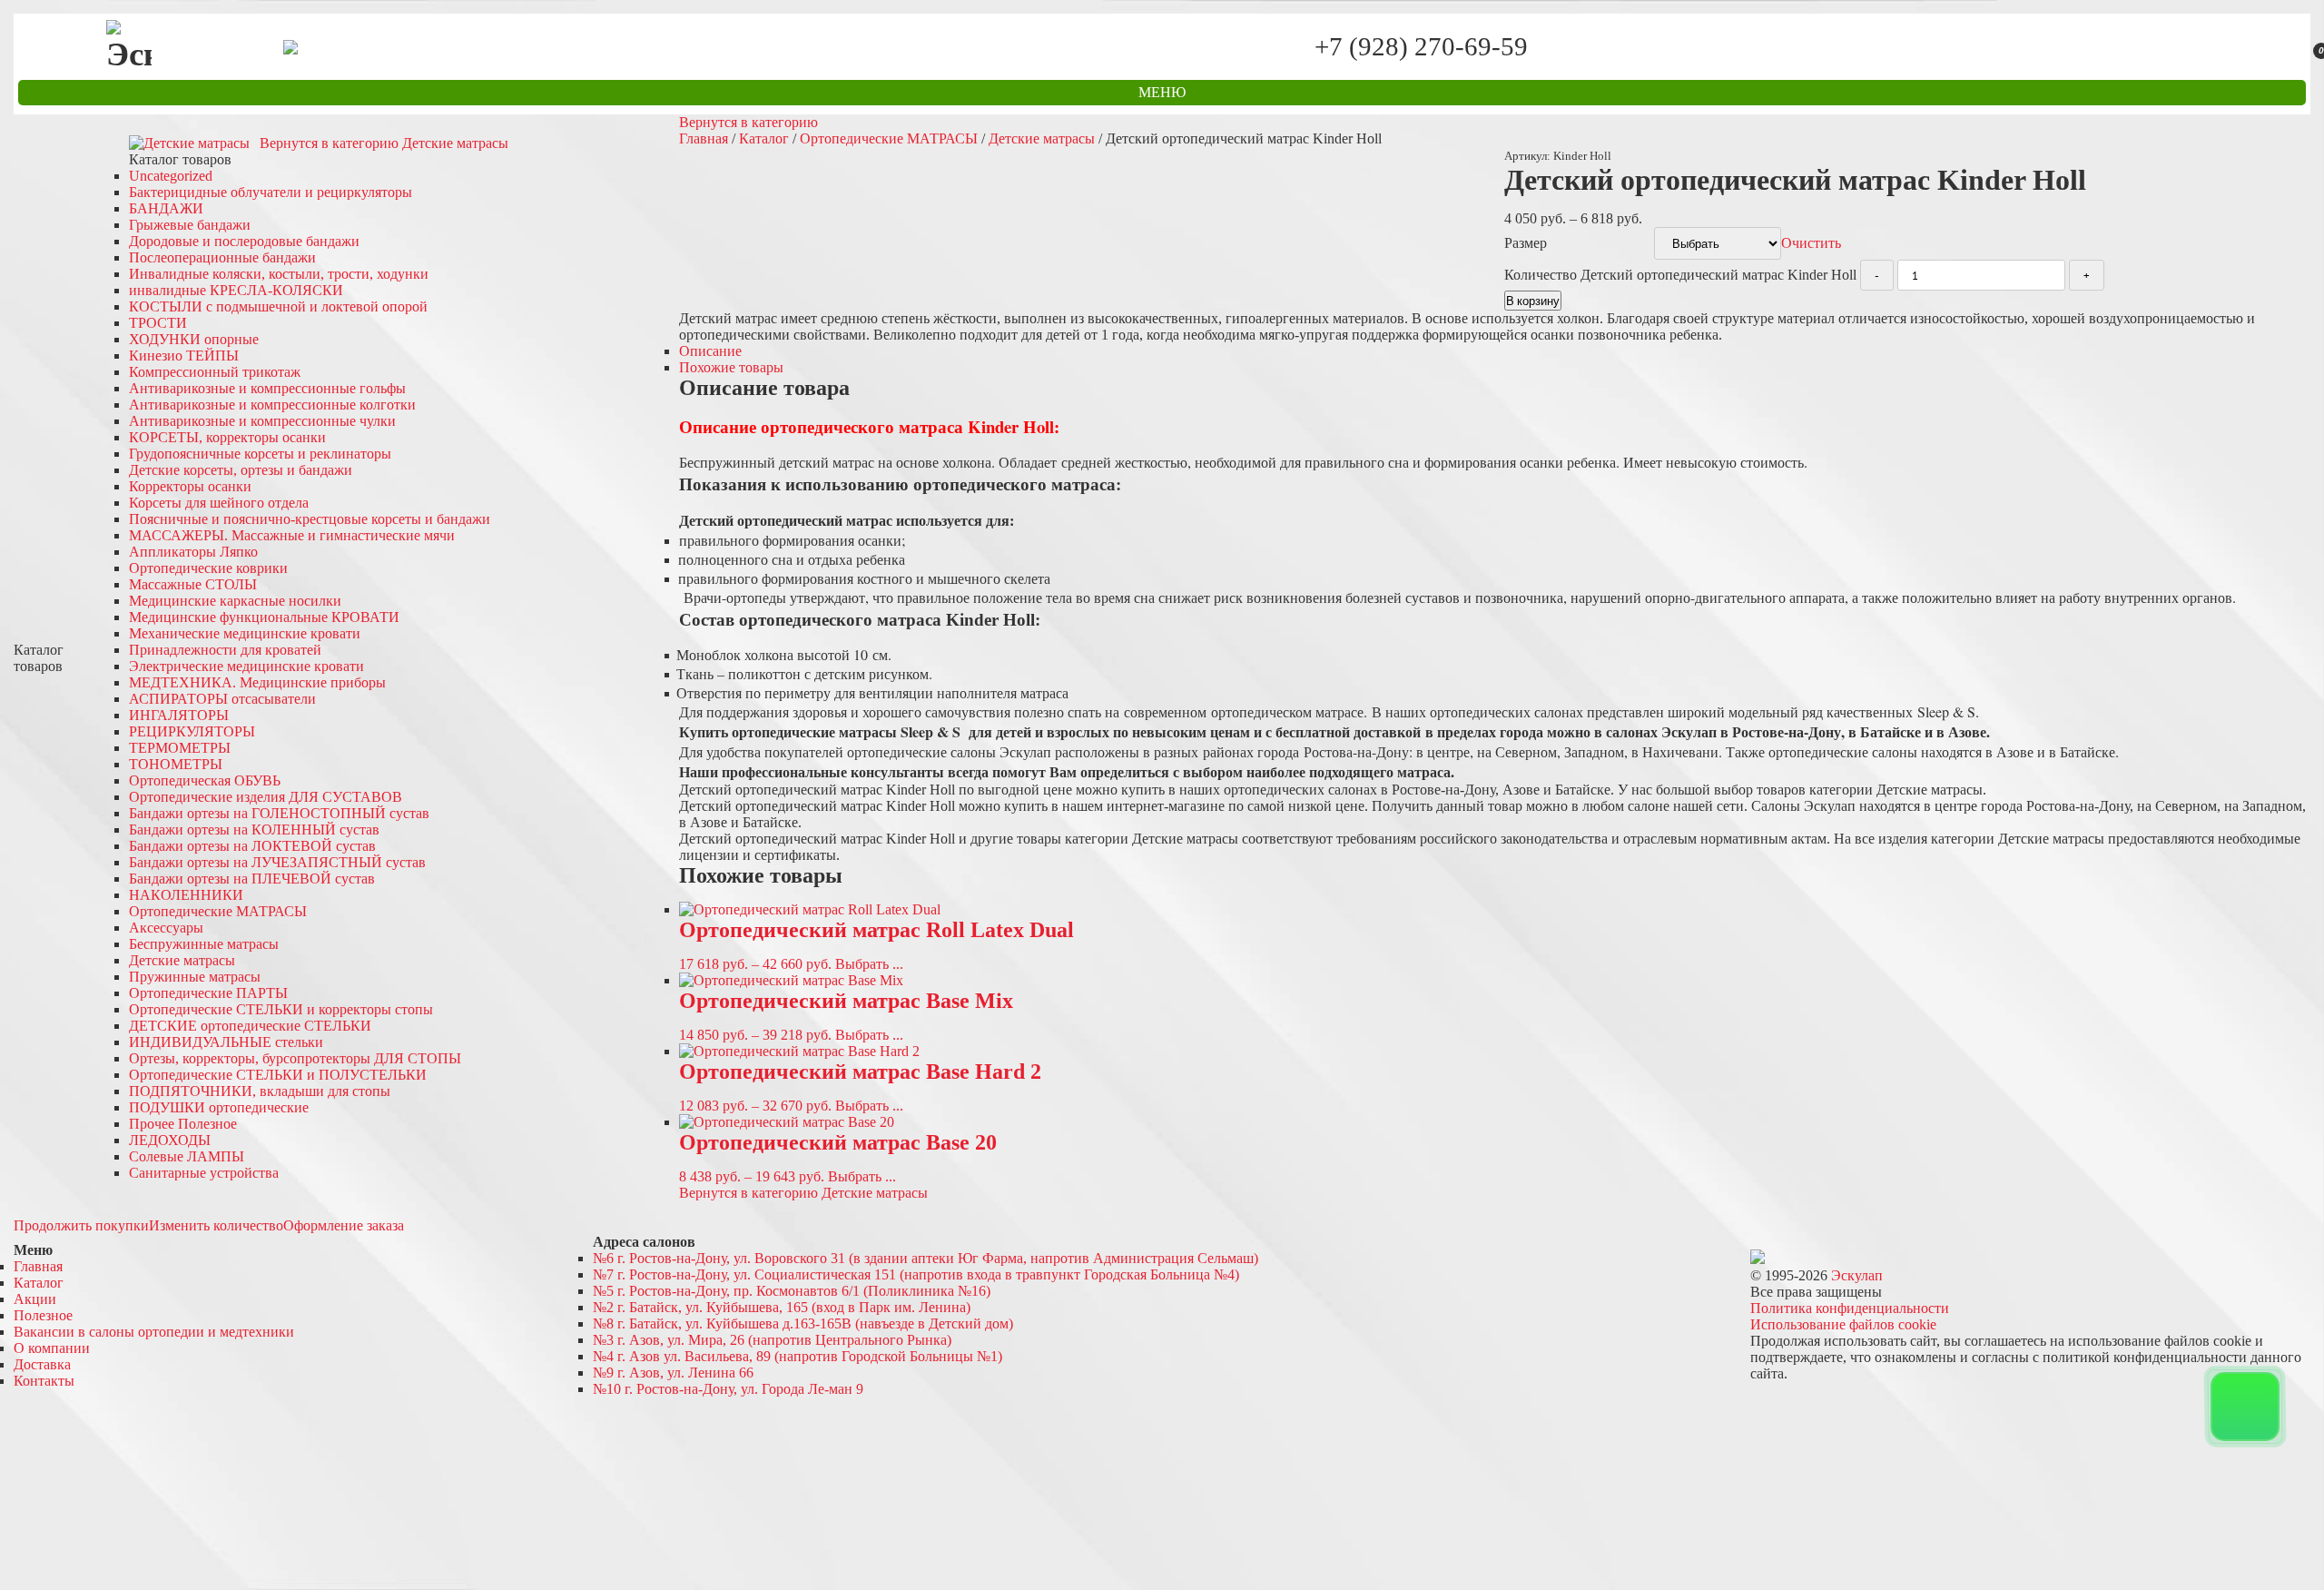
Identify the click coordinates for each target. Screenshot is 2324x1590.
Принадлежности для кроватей (225, 650)
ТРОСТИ (158, 323)
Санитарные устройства (204, 1173)
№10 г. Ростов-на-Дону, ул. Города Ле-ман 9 (728, 1389)
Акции (35, 1299)
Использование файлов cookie (1843, 1324)
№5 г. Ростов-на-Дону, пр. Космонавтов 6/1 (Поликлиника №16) (792, 1291)
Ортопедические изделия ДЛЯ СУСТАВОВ (266, 797)
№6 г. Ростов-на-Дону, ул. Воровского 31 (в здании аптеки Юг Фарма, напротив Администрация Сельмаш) (926, 1258)
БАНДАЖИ (166, 208)
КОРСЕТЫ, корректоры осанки (227, 437)
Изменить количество (216, 1225)
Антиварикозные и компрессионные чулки (262, 421)
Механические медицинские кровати (245, 633)
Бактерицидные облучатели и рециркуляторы (271, 192)
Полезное (43, 1315)
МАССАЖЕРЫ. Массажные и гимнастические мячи (292, 535)
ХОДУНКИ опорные (194, 339)
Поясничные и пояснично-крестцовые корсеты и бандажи (310, 519)
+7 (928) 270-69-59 (1421, 47)
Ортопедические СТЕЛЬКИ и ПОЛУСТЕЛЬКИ (278, 1075)
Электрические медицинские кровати (246, 666)
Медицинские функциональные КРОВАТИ (264, 617)
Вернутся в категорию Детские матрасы (384, 143)
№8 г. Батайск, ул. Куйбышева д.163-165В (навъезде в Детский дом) (803, 1323)
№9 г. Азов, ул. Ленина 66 (673, 1373)
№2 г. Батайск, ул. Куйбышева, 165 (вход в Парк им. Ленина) (782, 1307)
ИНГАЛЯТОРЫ (179, 715)
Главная (704, 138)
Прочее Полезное (183, 1124)
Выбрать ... (869, 964)
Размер (1526, 243)
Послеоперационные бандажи (222, 257)
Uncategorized (171, 176)
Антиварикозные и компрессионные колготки (272, 405)
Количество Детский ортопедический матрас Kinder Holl (1680, 275)
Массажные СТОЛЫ (193, 584)
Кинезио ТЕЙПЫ (184, 356)
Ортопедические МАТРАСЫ (218, 911)
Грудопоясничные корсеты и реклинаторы (260, 454)
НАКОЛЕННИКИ (186, 895)
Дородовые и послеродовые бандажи (244, 241)
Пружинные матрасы (195, 977)
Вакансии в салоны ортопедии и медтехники (154, 1332)
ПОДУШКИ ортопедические (219, 1107)
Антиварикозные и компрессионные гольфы (267, 388)
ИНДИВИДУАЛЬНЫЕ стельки (226, 1042)
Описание (710, 351)
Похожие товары (731, 367)
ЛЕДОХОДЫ (170, 1140)
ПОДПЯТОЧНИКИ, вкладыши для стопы (260, 1091)
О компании (52, 1348)
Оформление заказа (344, 1225)
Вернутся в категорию (748, 122)
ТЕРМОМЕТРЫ (180, 748)
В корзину (1533, 301)
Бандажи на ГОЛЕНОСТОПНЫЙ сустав (279, 813)
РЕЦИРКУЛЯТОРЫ (192, 731)
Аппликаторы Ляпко (193, 552)
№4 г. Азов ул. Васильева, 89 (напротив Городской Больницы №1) (798, 1356)
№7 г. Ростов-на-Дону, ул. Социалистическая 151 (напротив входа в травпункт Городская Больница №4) (916, 1274)
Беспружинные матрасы (204, 944)
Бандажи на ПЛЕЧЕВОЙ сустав (252, 879)
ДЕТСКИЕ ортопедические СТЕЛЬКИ (250, 1026)
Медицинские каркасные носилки (235, 601)
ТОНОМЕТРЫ (176, 764)
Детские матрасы (182, 960)
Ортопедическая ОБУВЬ (205, 780)
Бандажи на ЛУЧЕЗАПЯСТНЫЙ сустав (277, 862)
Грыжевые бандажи (190, 225)
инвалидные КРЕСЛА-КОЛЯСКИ (236, 290)
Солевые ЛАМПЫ (187, 1156)
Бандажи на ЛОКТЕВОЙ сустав (252, 846)
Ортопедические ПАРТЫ (208, 993)
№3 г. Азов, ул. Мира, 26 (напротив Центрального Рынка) (772, 1340)
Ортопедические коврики (208, 568)
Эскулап (1857, 1275)
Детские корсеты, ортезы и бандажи (241, 470)
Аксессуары (166, 928)
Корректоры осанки (190, 486)
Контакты (44, 1381)
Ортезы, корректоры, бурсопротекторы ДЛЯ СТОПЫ (295, 1058)
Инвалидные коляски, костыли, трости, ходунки (279, 274)
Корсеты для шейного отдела (219, 503)
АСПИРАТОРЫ (222, 699)
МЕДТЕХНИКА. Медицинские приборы (257, 682)
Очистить (1811, 243)
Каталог (764, 138)
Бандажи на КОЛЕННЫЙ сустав (254, 830)
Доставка (42, 1364)
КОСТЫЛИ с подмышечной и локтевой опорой (278, 306)
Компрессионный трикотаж (215, 372)
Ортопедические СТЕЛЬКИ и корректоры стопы (281, 1009)
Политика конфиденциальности (1850, 1308)
